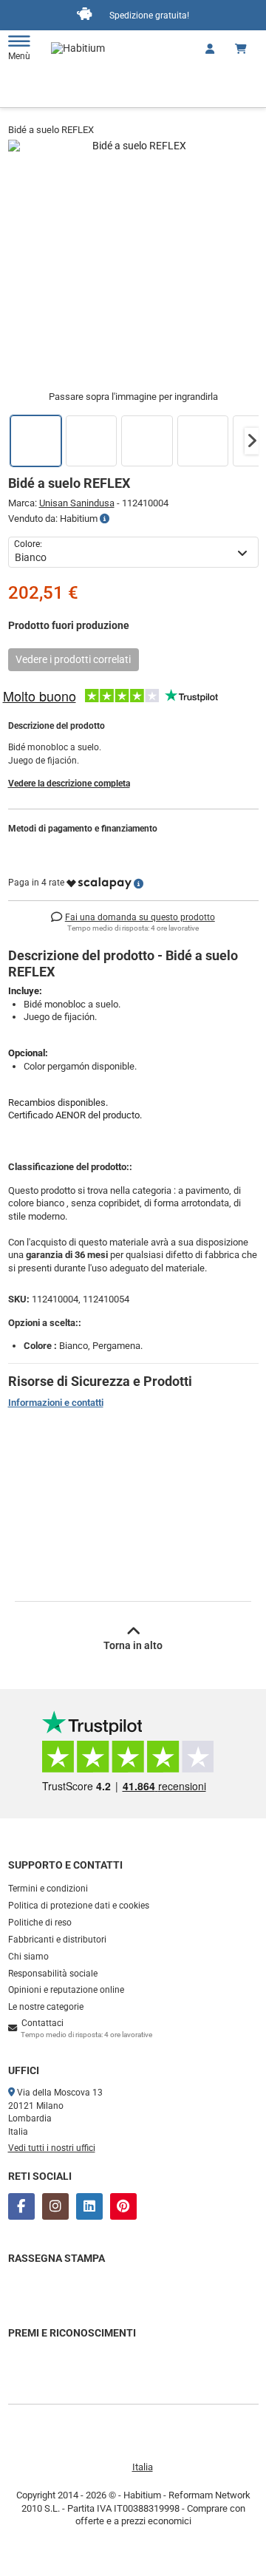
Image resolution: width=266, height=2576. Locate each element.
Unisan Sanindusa (77, 503)
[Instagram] (55, 2206)
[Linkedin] (89, 2206)
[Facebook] (21, 2206)
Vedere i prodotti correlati (73, 659)
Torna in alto (133, 1645)
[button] (252, 441)
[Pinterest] (123, 2206)
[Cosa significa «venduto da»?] (105, 519)
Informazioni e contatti (56, 1403)
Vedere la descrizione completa (69, 784)
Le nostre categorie (46, 2007)
